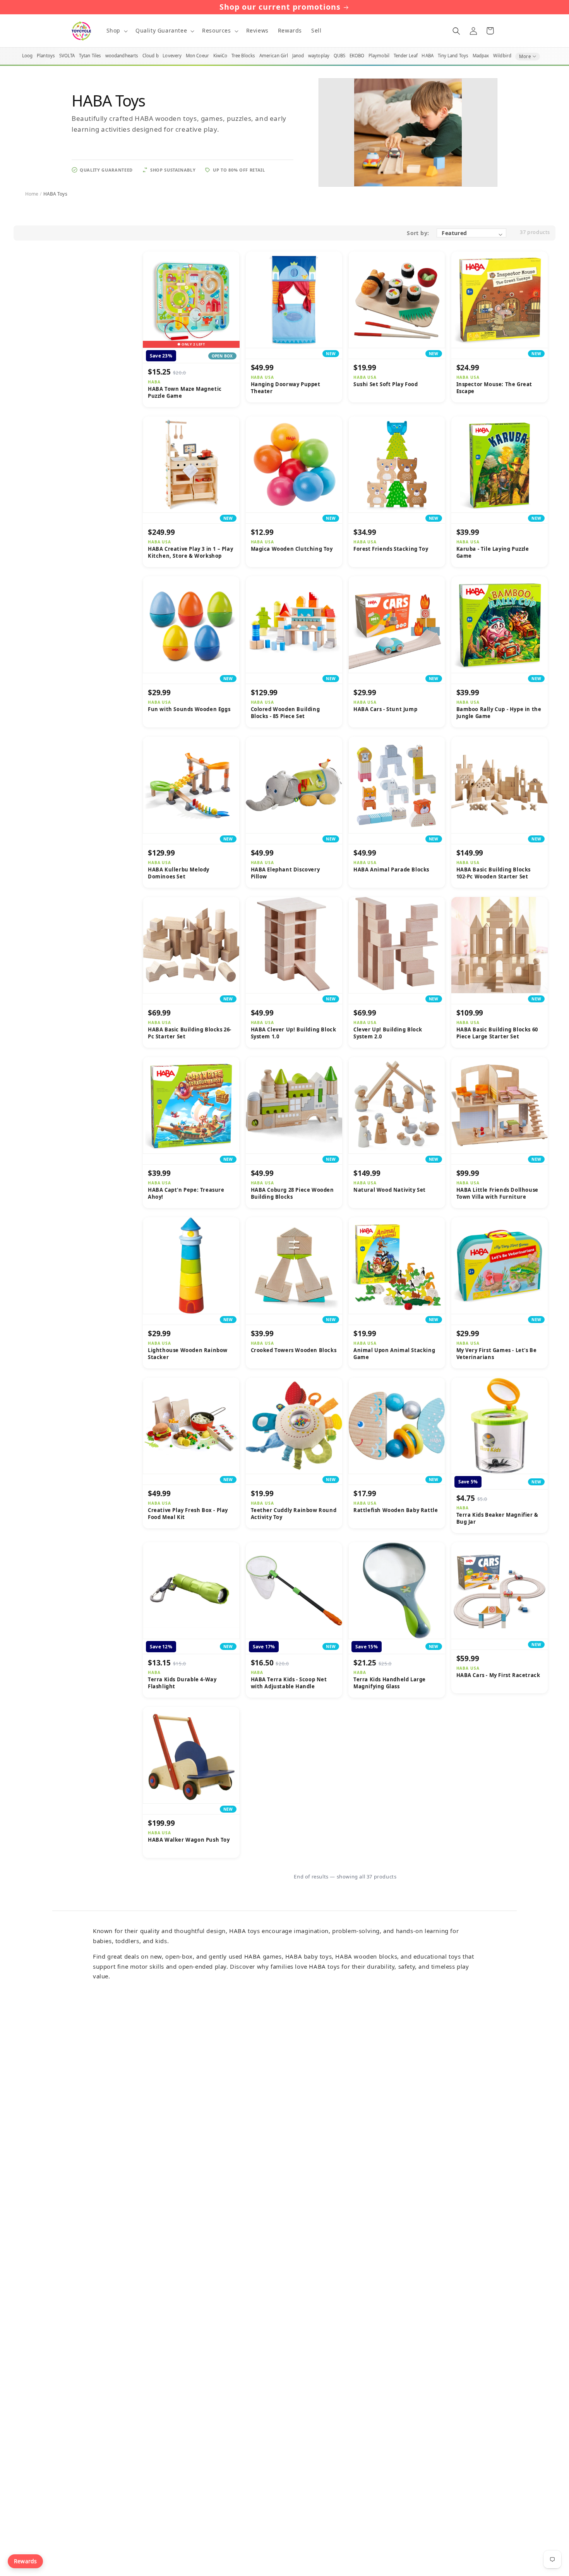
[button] (116, 31)
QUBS (339, 56)
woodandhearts (122, 56)
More (525, 56)
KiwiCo (220, 56)
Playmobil (379, 56)
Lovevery (172, 56)
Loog (27, 56)
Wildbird (502, 56)
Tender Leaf (406, 56)
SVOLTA (67, 56)
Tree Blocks (243, 56)
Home (32, 194)
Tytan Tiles (90, 56)
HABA (427, 56)
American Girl (274, 56)
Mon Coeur (197, 56)
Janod (298, 56)
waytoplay (319, 56)
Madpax (481, 56)
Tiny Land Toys (453, 56)
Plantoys (46, 56)
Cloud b (151, 56)
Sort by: (418, 233)
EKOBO (357, 56)
